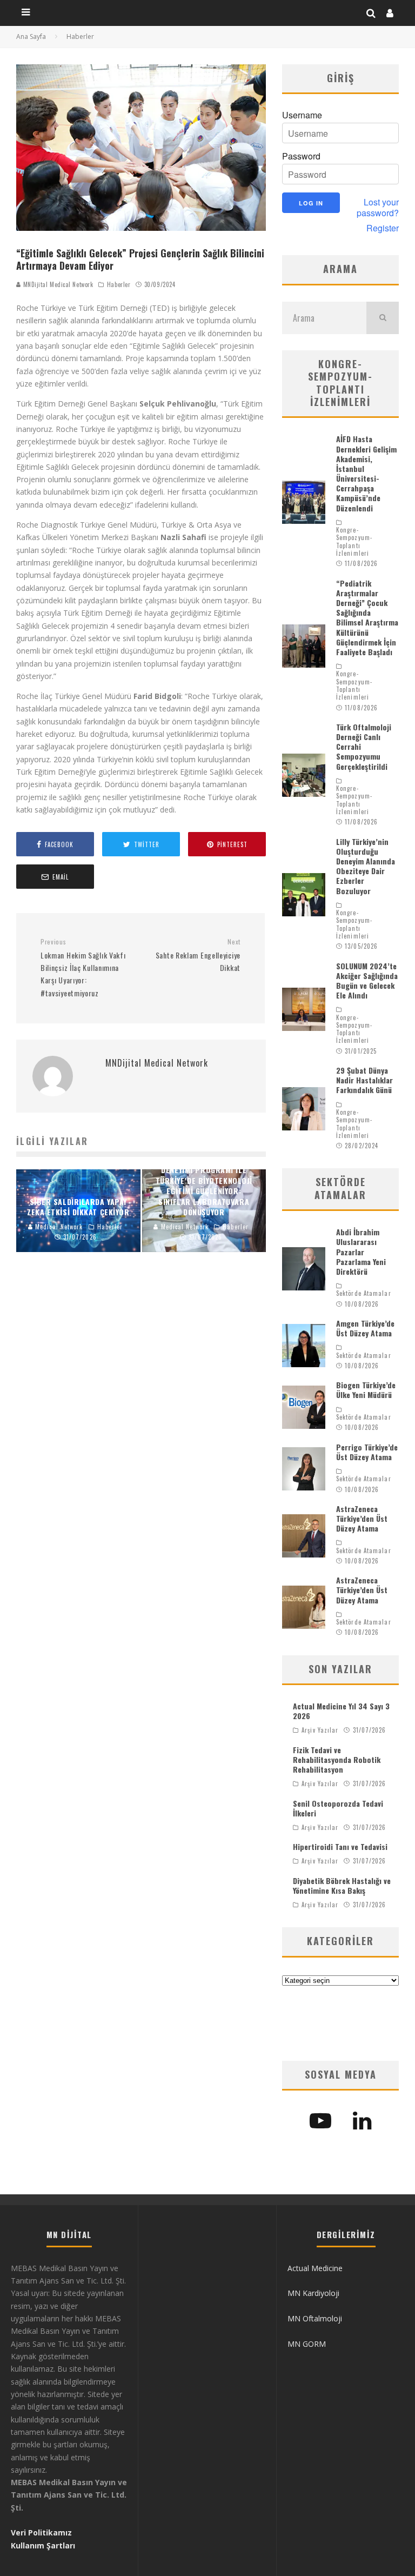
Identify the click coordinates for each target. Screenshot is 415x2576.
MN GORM (307, 2344)
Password (301, 156)
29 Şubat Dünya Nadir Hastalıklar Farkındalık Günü (364, 1080)
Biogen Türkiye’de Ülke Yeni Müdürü (366, 1390)
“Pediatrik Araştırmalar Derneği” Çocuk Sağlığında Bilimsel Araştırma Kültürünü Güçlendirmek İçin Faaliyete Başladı (367, 617)
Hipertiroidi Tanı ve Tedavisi (340, 1846)
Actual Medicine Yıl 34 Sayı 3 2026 (341, 1711)
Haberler (119, 284)
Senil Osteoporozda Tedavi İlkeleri (338, 1808)
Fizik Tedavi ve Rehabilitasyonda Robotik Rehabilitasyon (337, 1759)
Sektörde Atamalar (364, 1293)
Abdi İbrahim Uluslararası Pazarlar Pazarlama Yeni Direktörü (361, 1252)
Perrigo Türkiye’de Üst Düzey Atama (367, 1452)
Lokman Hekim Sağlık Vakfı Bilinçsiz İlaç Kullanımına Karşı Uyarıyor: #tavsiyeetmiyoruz (83, 968)
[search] (383, 318)
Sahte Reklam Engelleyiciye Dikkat (198, 955)
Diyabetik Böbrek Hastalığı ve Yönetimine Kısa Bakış (342, 1885)
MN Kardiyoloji (313, 2293)
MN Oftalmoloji (315, 2318)
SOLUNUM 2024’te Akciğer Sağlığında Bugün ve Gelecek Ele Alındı (367, 981)
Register (383, 228)
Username (302, 115)
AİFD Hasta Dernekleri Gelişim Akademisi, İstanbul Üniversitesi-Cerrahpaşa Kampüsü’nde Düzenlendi (366, 473)
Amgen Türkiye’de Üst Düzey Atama (365, 1328)
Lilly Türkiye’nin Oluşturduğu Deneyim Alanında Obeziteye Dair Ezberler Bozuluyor (366, 866)
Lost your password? (378, 208)
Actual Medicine (315, 2268)
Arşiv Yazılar (320, 1730)
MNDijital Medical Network (57, 284)
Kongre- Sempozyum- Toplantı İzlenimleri (354, 541)
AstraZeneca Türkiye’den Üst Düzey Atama (362, 1518)
